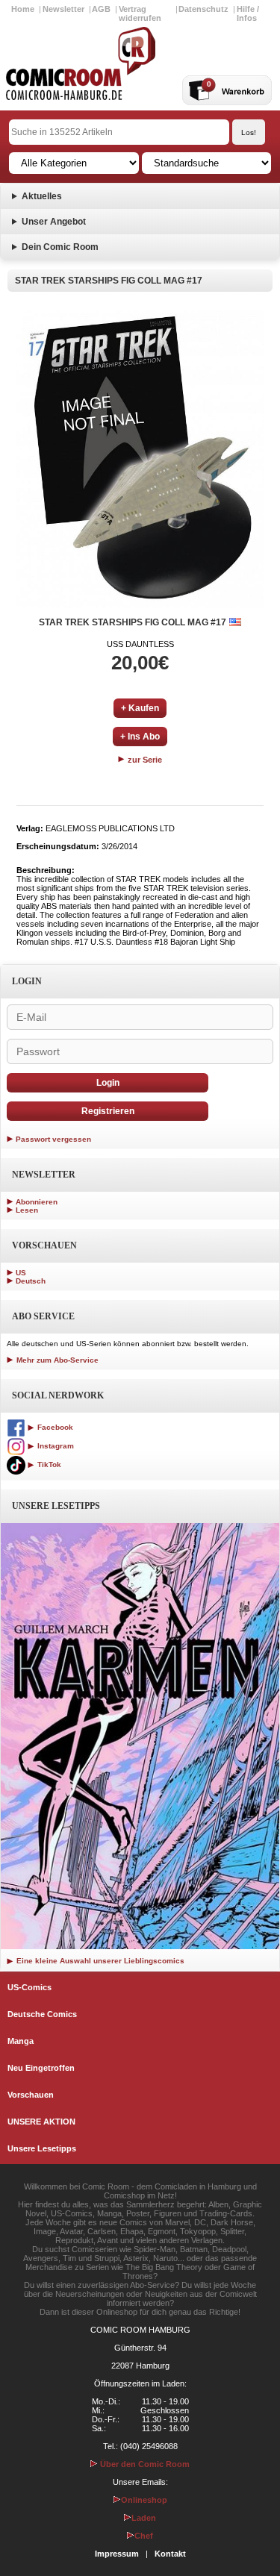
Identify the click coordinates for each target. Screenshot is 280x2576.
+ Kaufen (140, 708)
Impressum (117, 2554)
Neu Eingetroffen (41, 2068)
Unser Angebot (54, 222)
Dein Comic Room (60, 247)
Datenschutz (203, 9)
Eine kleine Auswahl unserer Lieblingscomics (99, 1961)
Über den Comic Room (144, 2464)
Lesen (27, 1210)
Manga (21, 2041)
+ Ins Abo (140, 737)
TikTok (48, 1464)
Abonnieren (37, 1202)
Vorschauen (31, 2095)
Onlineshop (144, 2500)
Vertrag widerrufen (140, 13)
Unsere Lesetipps (42, 2148)
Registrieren (108, 1111)
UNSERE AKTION (41, 2122)
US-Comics (29, 1987)
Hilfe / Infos (248, 13)
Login (108, 1083)
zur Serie (144, 760)
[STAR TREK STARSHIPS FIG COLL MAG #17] (140, 459)
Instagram (55, 1446)
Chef (144, 2536)
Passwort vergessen (53, 1139)
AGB (101, 9)
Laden (144, 2518)
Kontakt (170, 2554)
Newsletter (63, 9)
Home (23, 9)
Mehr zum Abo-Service (56, 1360)
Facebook (54, 1427)
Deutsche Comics (42, 2014)
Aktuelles (42, 196)
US (21, 1273)
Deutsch (31, 1281)
